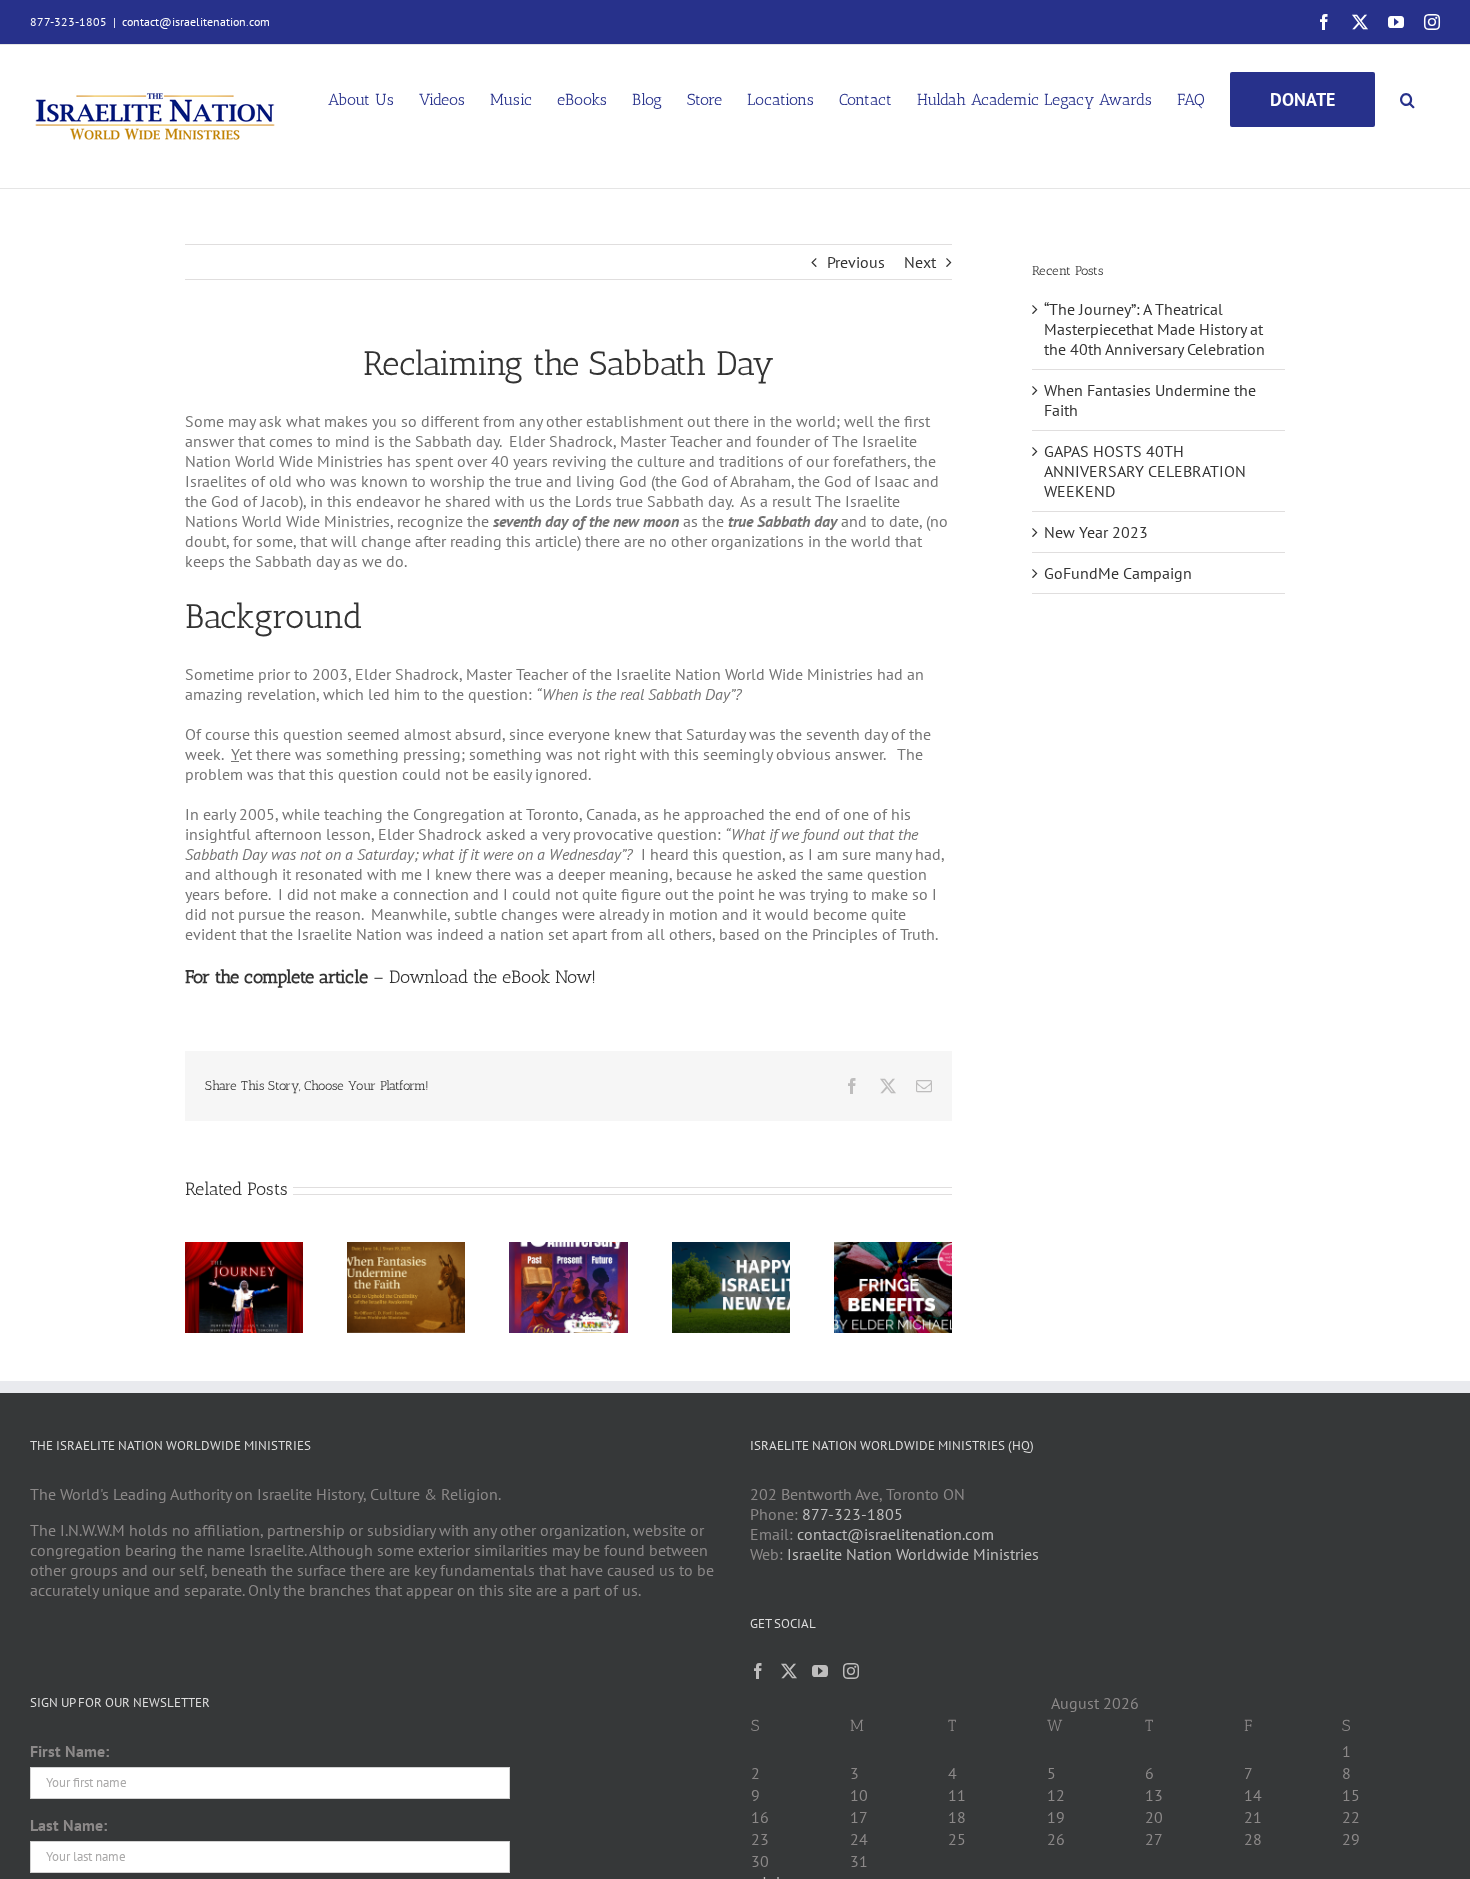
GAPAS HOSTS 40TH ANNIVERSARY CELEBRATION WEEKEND (1145, 471)
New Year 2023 (1096, 532)
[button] (1407, 98)
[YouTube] (820, 1671)
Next (920, 262)
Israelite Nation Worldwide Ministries (913, 1554)
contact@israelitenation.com (196, 21)
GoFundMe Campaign (1118, 573)
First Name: (69, 1751)
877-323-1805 (852, 1514)
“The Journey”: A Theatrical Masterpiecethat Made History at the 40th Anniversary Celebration (1154, 329)
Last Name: (68, 1825)
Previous (856, 262)
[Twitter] (789, 1671)
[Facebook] (758, 1671)
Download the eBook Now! (492, 977)
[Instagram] (851, 1671)
